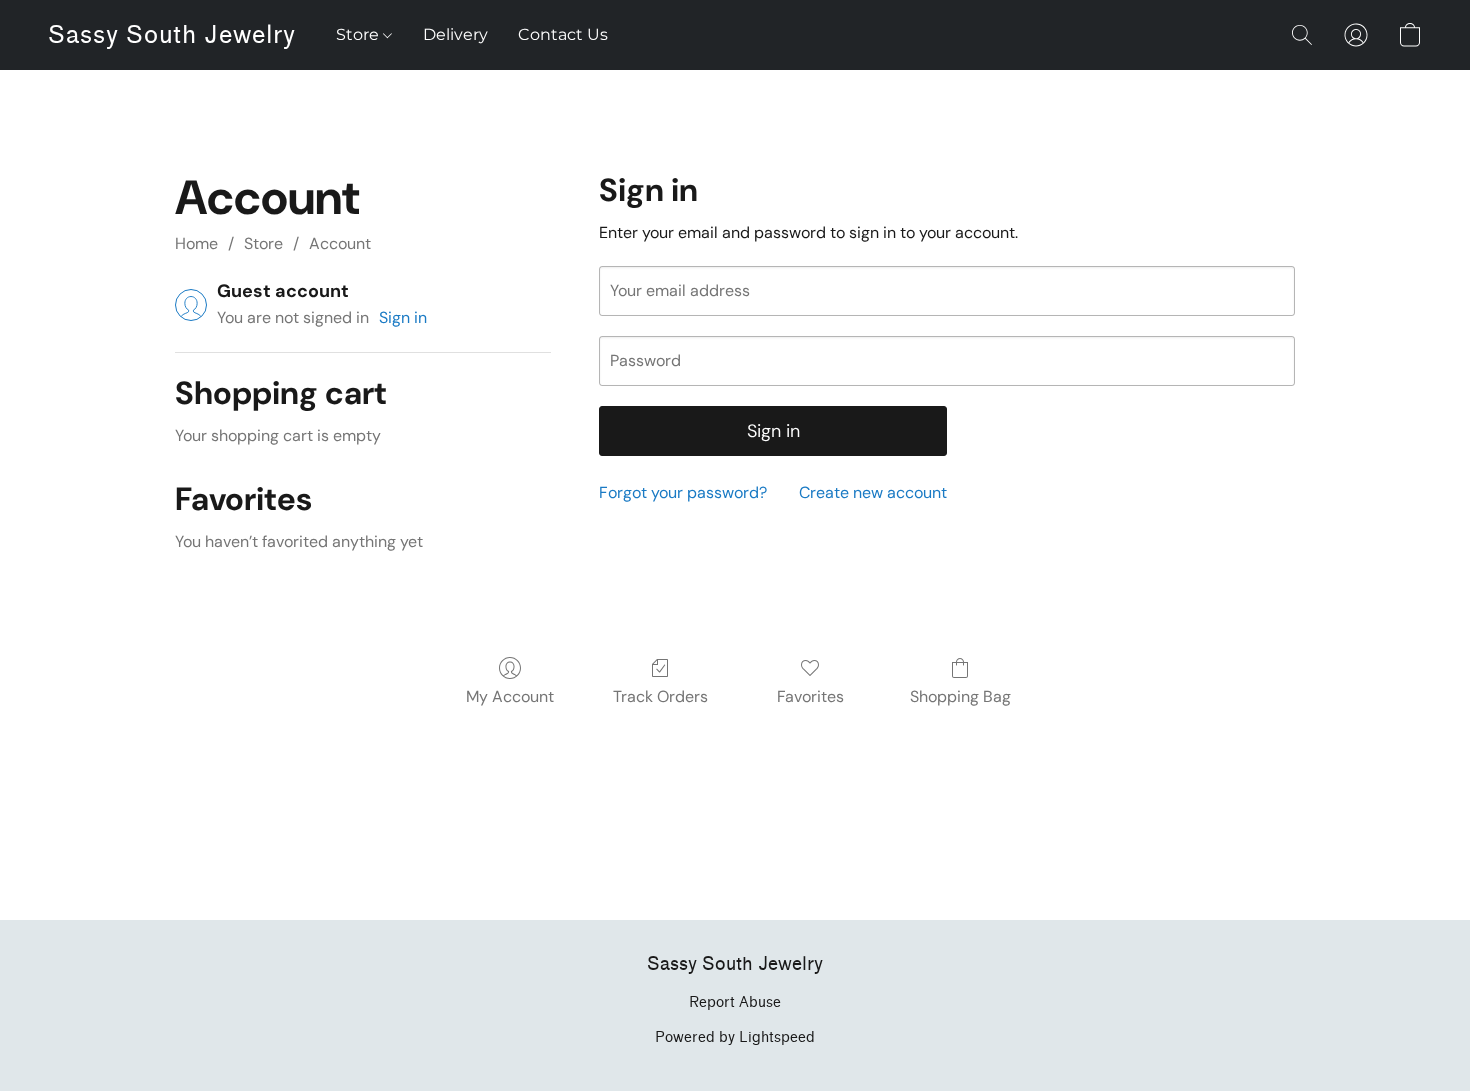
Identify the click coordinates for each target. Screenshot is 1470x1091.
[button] (172, 35)
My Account (510, 696)
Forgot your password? (683, 492)
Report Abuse (735, 1002)
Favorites (810, 696)
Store (359, 34)
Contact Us (563, 34)
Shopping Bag (960, 696)
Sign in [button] (403, 317)
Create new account (873, 492)
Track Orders (660, 696)
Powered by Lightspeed (735, 1037)
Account (340, 243)
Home (196, 243)
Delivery (455, 34)
